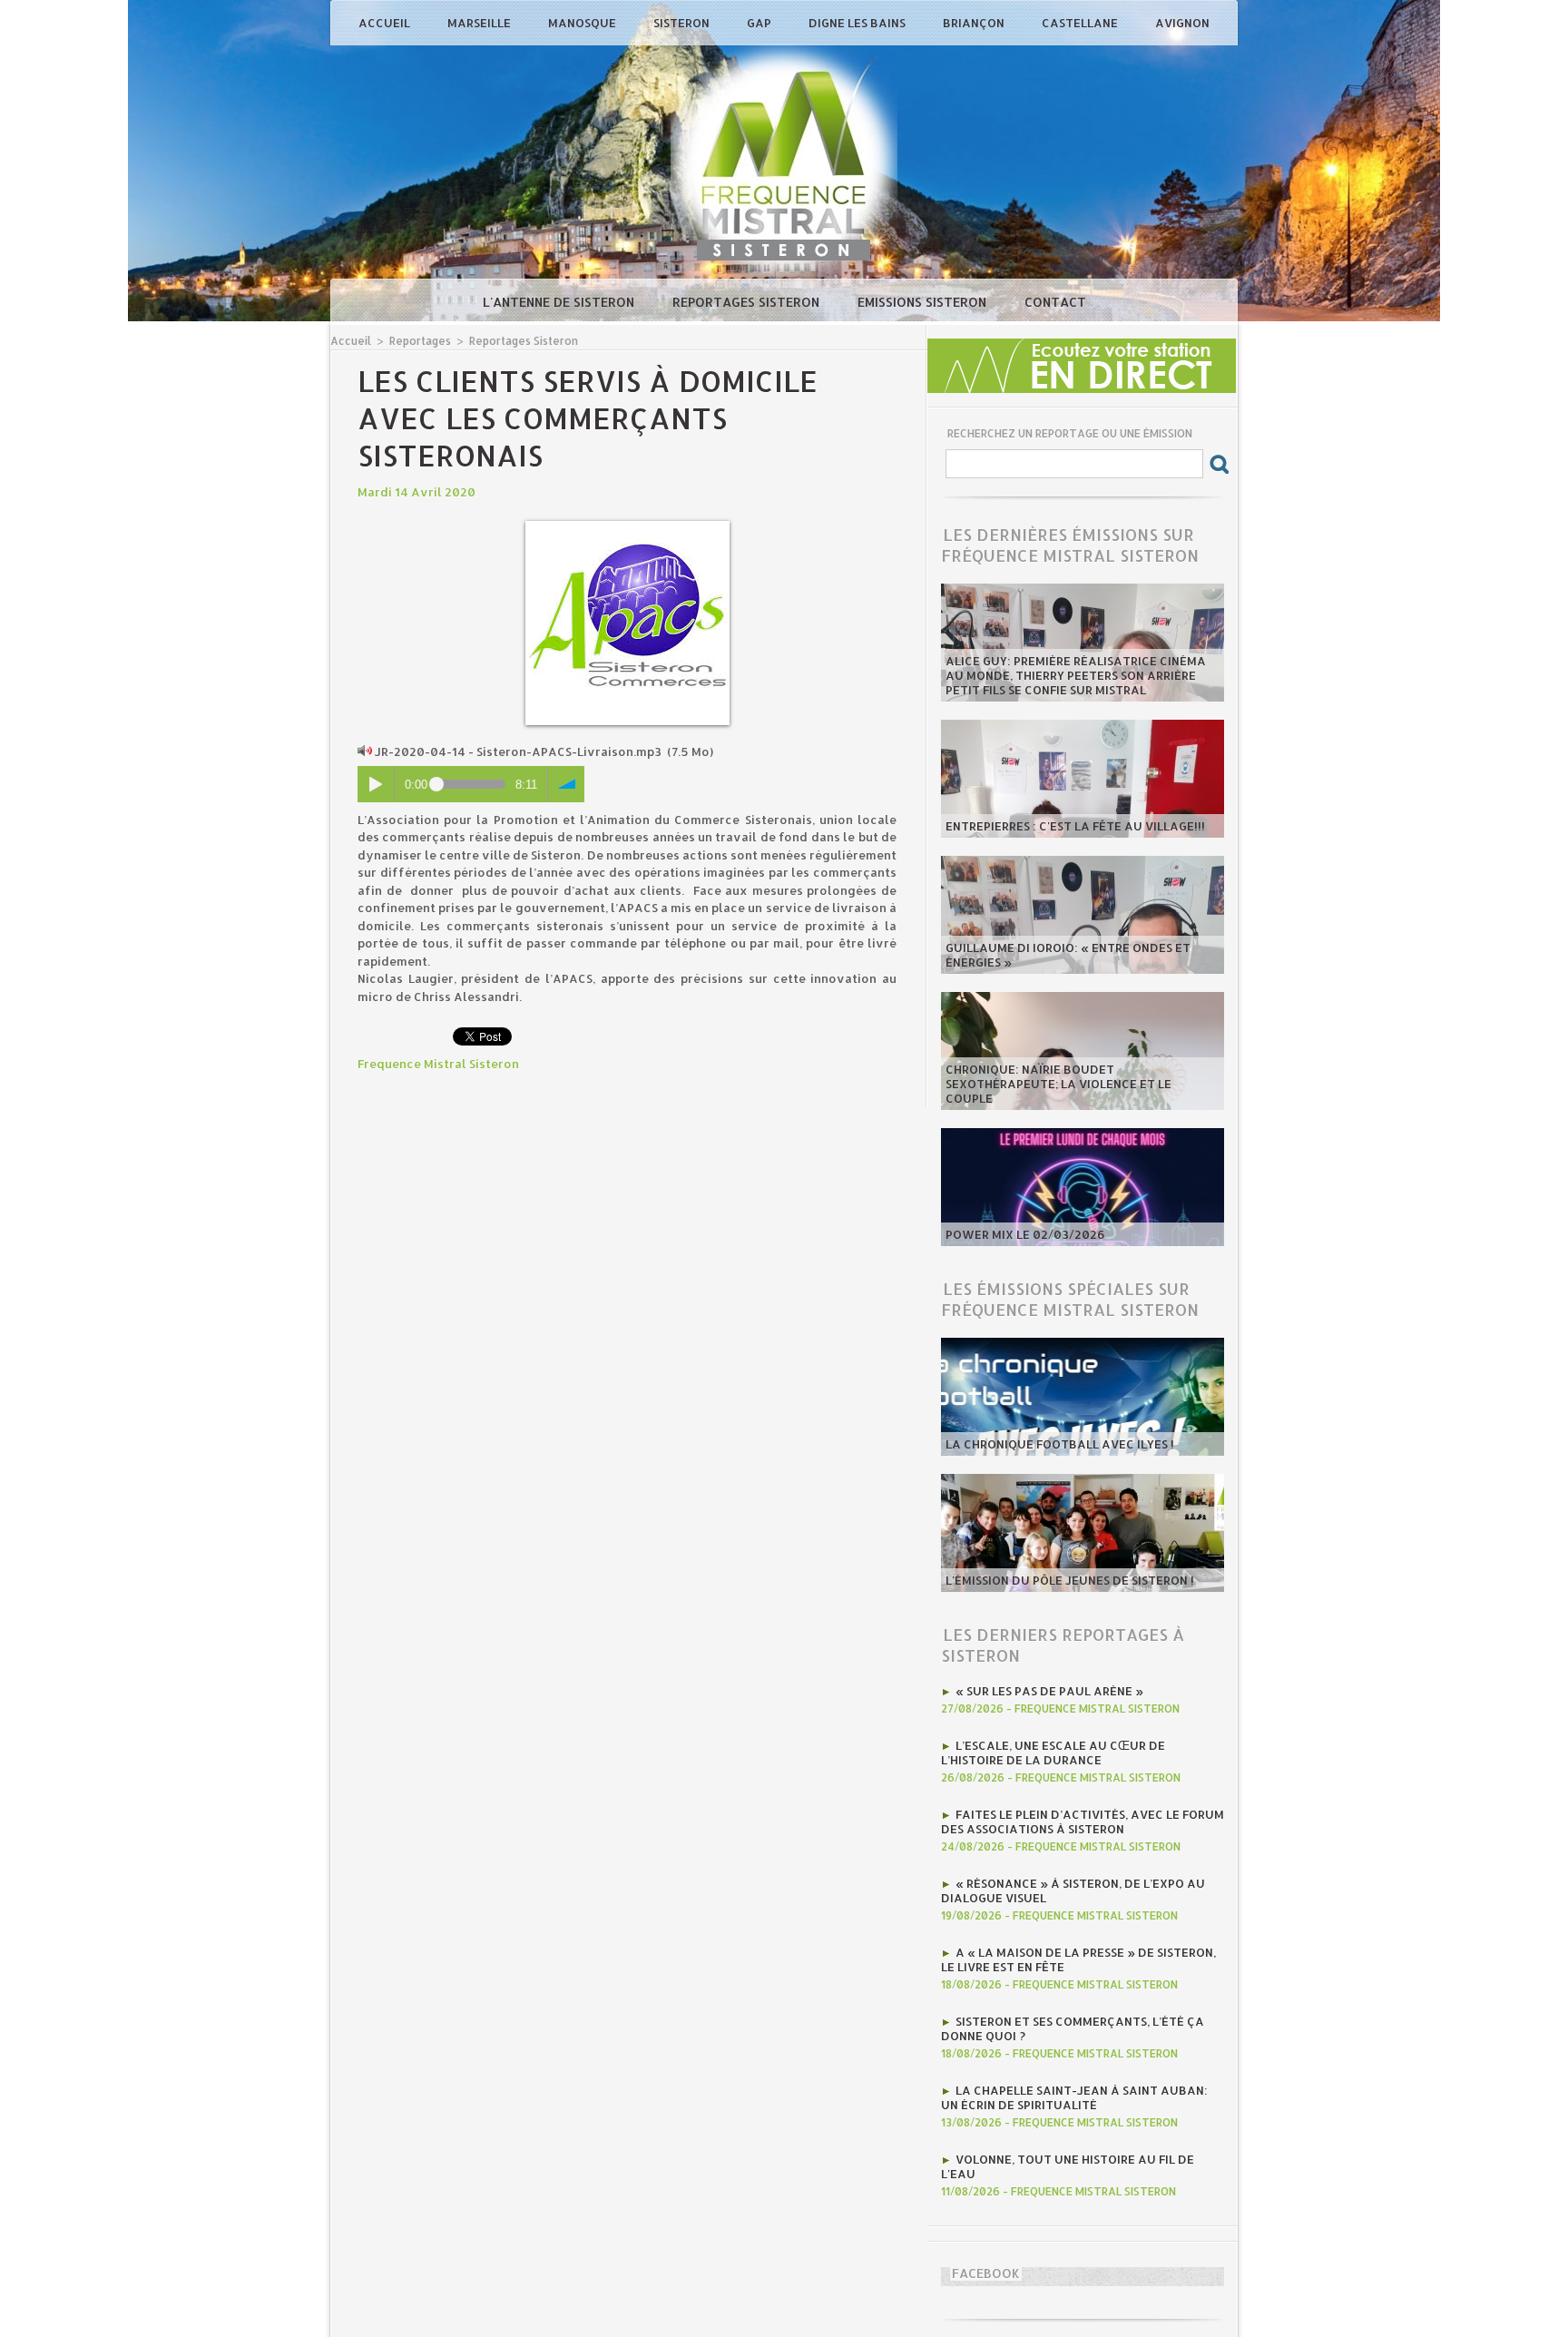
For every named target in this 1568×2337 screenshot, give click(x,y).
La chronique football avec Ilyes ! (1060, 1444)
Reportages (420, 341)
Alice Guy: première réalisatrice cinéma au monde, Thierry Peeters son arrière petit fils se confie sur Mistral (1076, 675)
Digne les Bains (858, 23)
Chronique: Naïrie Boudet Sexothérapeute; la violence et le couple (1058, 1084)
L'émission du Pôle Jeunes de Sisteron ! (1070, 1580)
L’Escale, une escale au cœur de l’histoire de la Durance (1053, 1753)
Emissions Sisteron (924, 302)
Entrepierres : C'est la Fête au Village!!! (1075, 826)
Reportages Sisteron (748, 302)
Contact (1055, 302)
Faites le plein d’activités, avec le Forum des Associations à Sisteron (1083, 1821)
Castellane (1081, 23)
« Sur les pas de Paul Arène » (1049, 1691)
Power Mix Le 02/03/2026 (1025, 1234)
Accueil (386, 23)
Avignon (1182, 23)
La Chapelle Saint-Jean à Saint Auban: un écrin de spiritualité (1074, 2097)
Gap (760, 23)
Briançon (975, 23)
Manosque (583, 23)
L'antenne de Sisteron (560, 302)
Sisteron (683, 23)
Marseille (480, 23)
